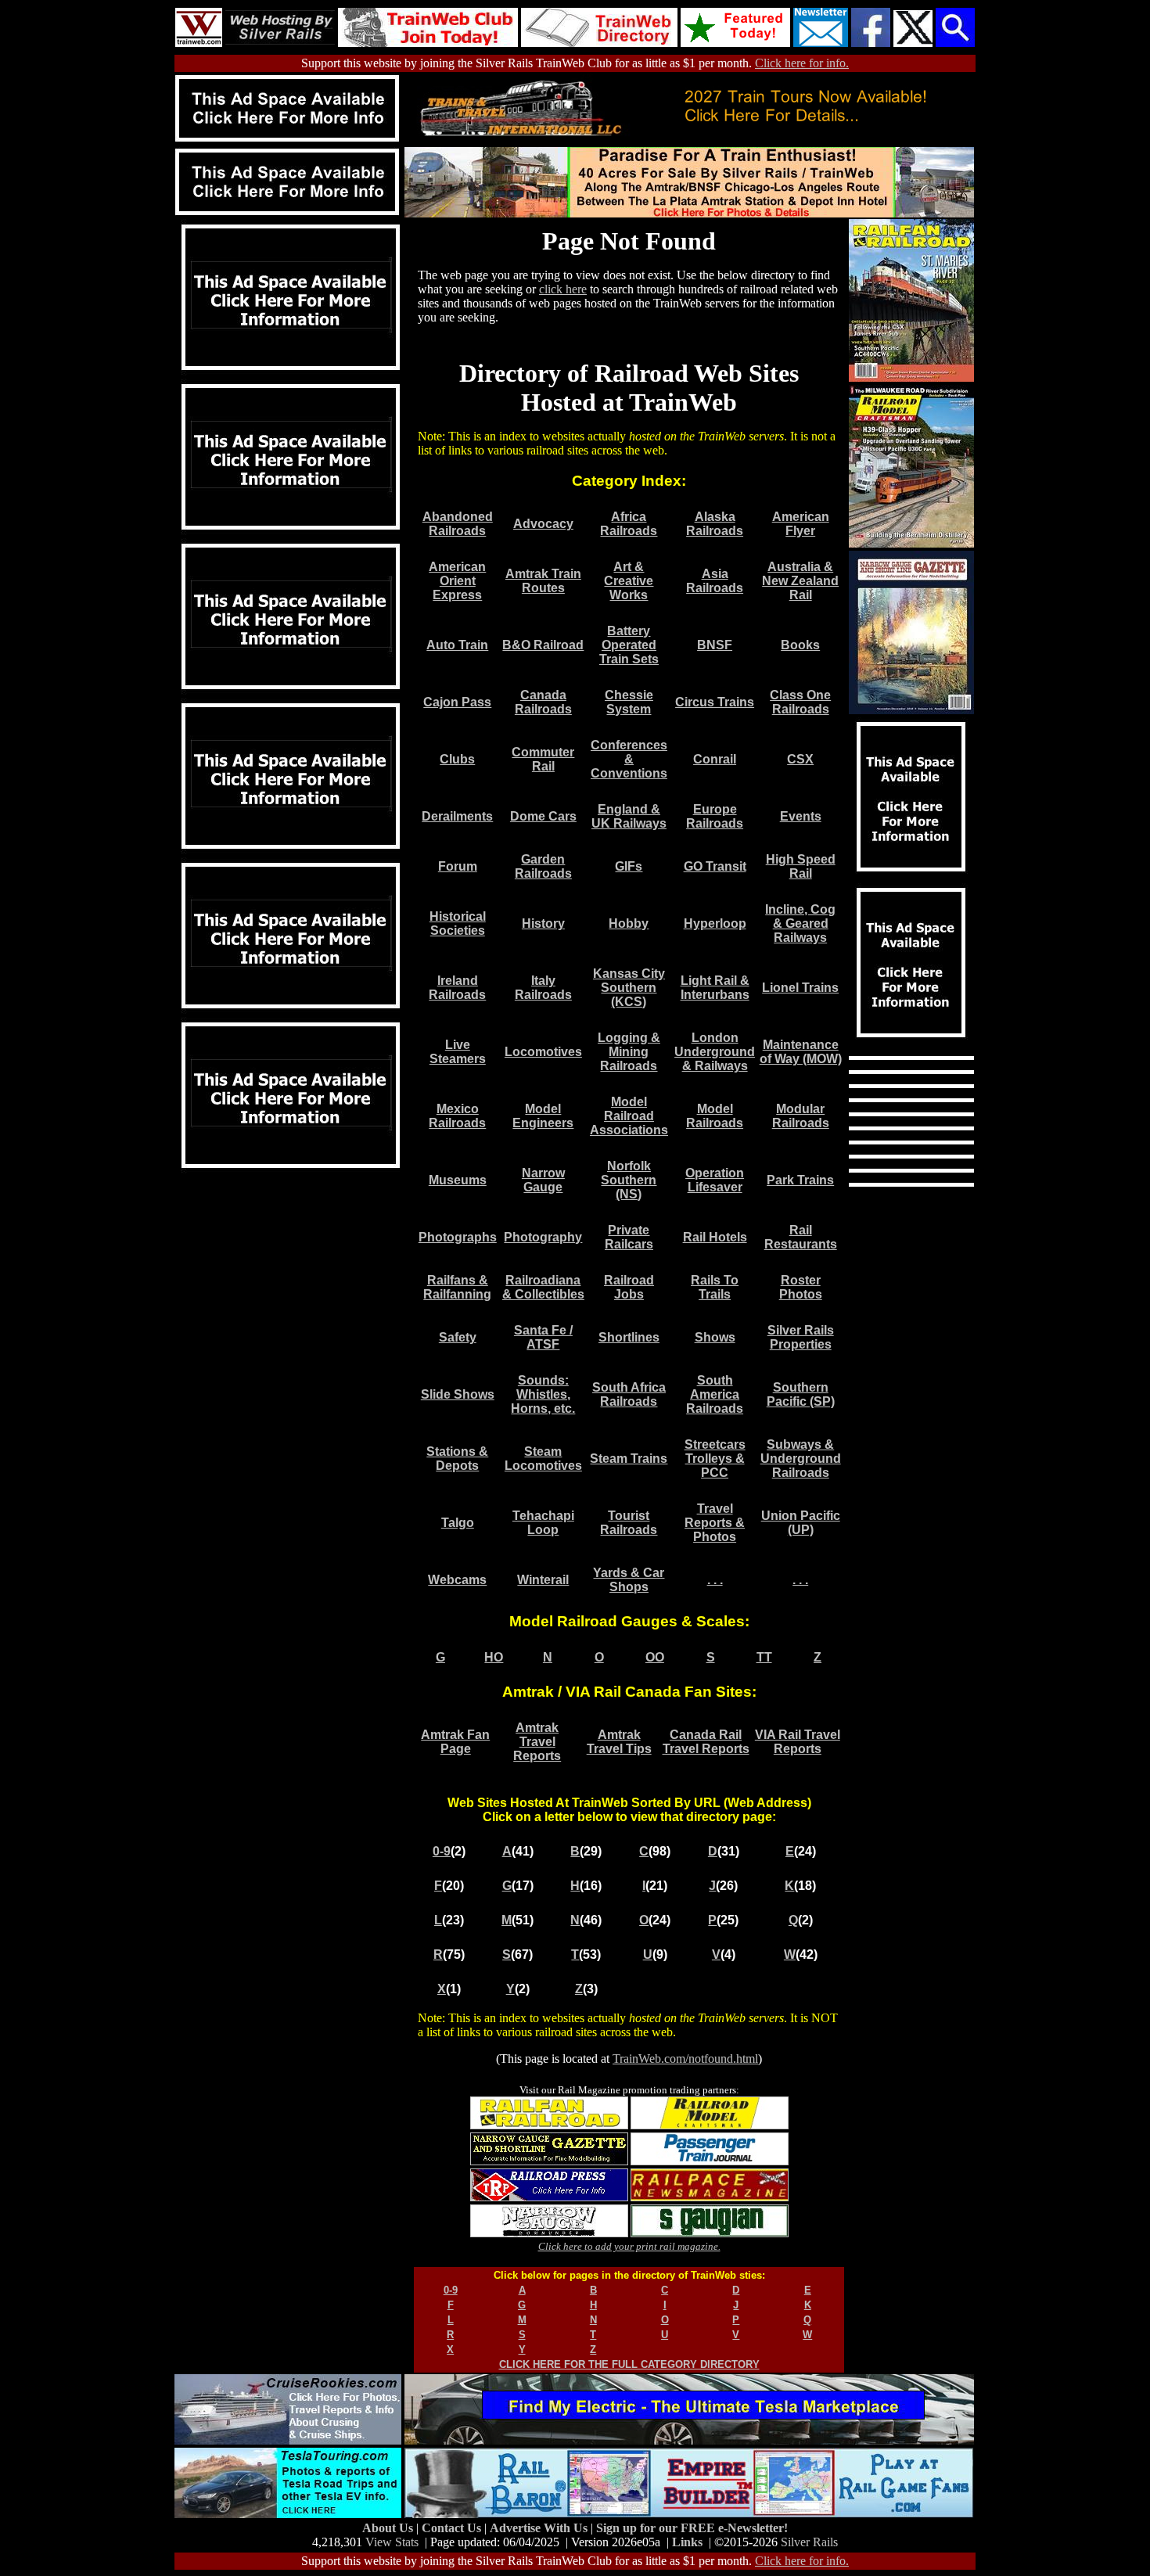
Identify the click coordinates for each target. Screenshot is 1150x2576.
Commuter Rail (543, 759)
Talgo (458, 1523)
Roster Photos (801, 1287)
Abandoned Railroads (458, 524)
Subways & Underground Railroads (801, 1459)
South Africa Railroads (629, 1394)
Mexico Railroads (457, 1116)
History (543, 923)
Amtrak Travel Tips (619, 1742)
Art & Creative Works (629, 581)
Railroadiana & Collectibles (543, 1287)
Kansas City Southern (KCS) (629, 988)
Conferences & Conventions (629, 759)
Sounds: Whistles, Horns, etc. (543, 1394)
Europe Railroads (715, 816)
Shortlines (629, 1337)
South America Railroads (715, 1394)
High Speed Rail (801, 866)
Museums (458, 1180)
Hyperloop (715, 923)
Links (687, 2542)
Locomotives (543, 1052)
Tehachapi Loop (543, 1523)
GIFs (629, 866)
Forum (458, 866)
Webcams (457, 1580)
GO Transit (715, 866)
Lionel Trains (800, 988)
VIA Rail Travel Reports (798, 1742)
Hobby (629, 923)
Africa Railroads (629, 524)
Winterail (543, 1580)
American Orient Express (457, 581)
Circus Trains (715, 702)
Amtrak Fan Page (455, 1742)
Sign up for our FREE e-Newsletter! (692, 2528)
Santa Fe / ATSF (543, 1337)
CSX (800, 759)
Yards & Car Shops (629, 1580)
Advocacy (543, 524)
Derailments (457, 816)
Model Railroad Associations (629, 1116)
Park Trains (800, 1180)
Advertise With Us (540, 2528)
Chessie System (629, 702)
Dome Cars (543, 816)
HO (494, 1657)
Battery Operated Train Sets (629, 645)
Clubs (457, 759)
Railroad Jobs (629, 1287)
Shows (715, 1337)
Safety (458, 1337)
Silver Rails (809, 2542)
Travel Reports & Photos (715, 1523)
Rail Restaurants (801, 1237)
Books (800, 645)
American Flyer (801, 524)
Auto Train (457, 645)
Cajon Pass (457, 702)
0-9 (442, 1851)
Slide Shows (458, 1394)
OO (655, 1657)
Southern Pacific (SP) (801, 1394)
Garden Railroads (543, 866)
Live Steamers (458, 1052)
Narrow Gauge (543, 1180)
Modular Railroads (801, 1116)
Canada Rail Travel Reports (706, 1742)
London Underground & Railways (715, 1052)
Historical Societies (458, 923)
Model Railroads (715, 1116)
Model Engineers (543, 1116)
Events (801, 816)
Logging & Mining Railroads (629, 1052)
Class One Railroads (800, 702)
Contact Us (453, 2528)
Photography (543, 1237)
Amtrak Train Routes (543, 581)
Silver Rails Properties (801, 1337)
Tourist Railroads (629, 1523)
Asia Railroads (715, 581)
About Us (389, 2528)
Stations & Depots (457, 1459)
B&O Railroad (543, 645)
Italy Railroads (543, 988)
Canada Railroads (543, 702)
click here (563, 289)
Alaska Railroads (715, 524)
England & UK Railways (629, 816)
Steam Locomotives (543, 1459)
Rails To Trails (715, 1287)
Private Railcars (629, 1237)
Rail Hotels (715, 1237)
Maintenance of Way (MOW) (801, 1052)
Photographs (458, 1237)
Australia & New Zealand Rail (800, 581)
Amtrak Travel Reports (537, 1742)
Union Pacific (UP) (801, 1523)
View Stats (392, 2542)
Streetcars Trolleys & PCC (715, 1459)
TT (764, 1657)
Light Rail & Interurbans (715, 988)
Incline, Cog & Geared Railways (800, 923)
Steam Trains (629, 1459)
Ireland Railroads (457, 988)
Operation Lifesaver (715, 1180)
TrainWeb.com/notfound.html (685, 2059)
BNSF (715, 645)
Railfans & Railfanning (457, 1287)
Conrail (715, 759)
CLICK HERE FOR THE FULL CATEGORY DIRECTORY (629, 2364)
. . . (715, 1580)
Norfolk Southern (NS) (629, 1180)
